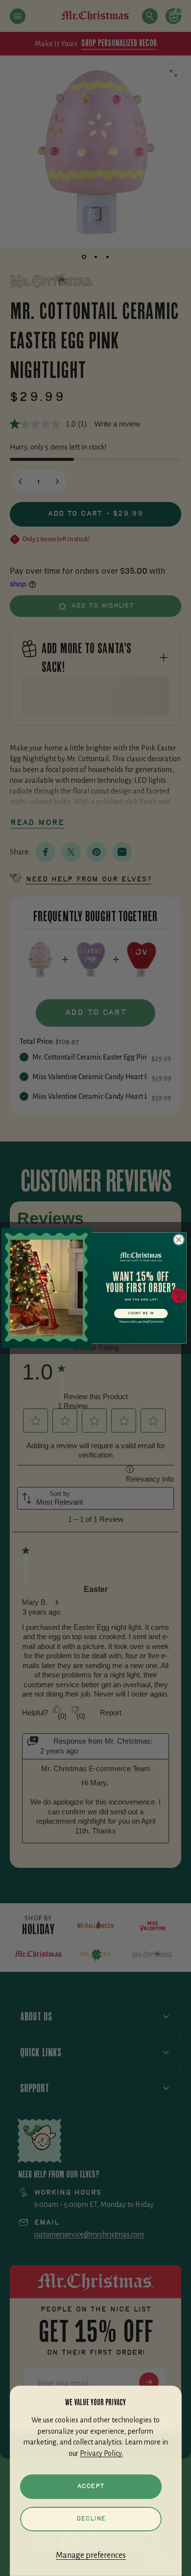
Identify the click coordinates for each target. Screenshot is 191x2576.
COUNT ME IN (141, 1314)
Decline (91, 2519)
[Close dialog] (179, 1239)
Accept (91, 2486)
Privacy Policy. (101, 2453)
